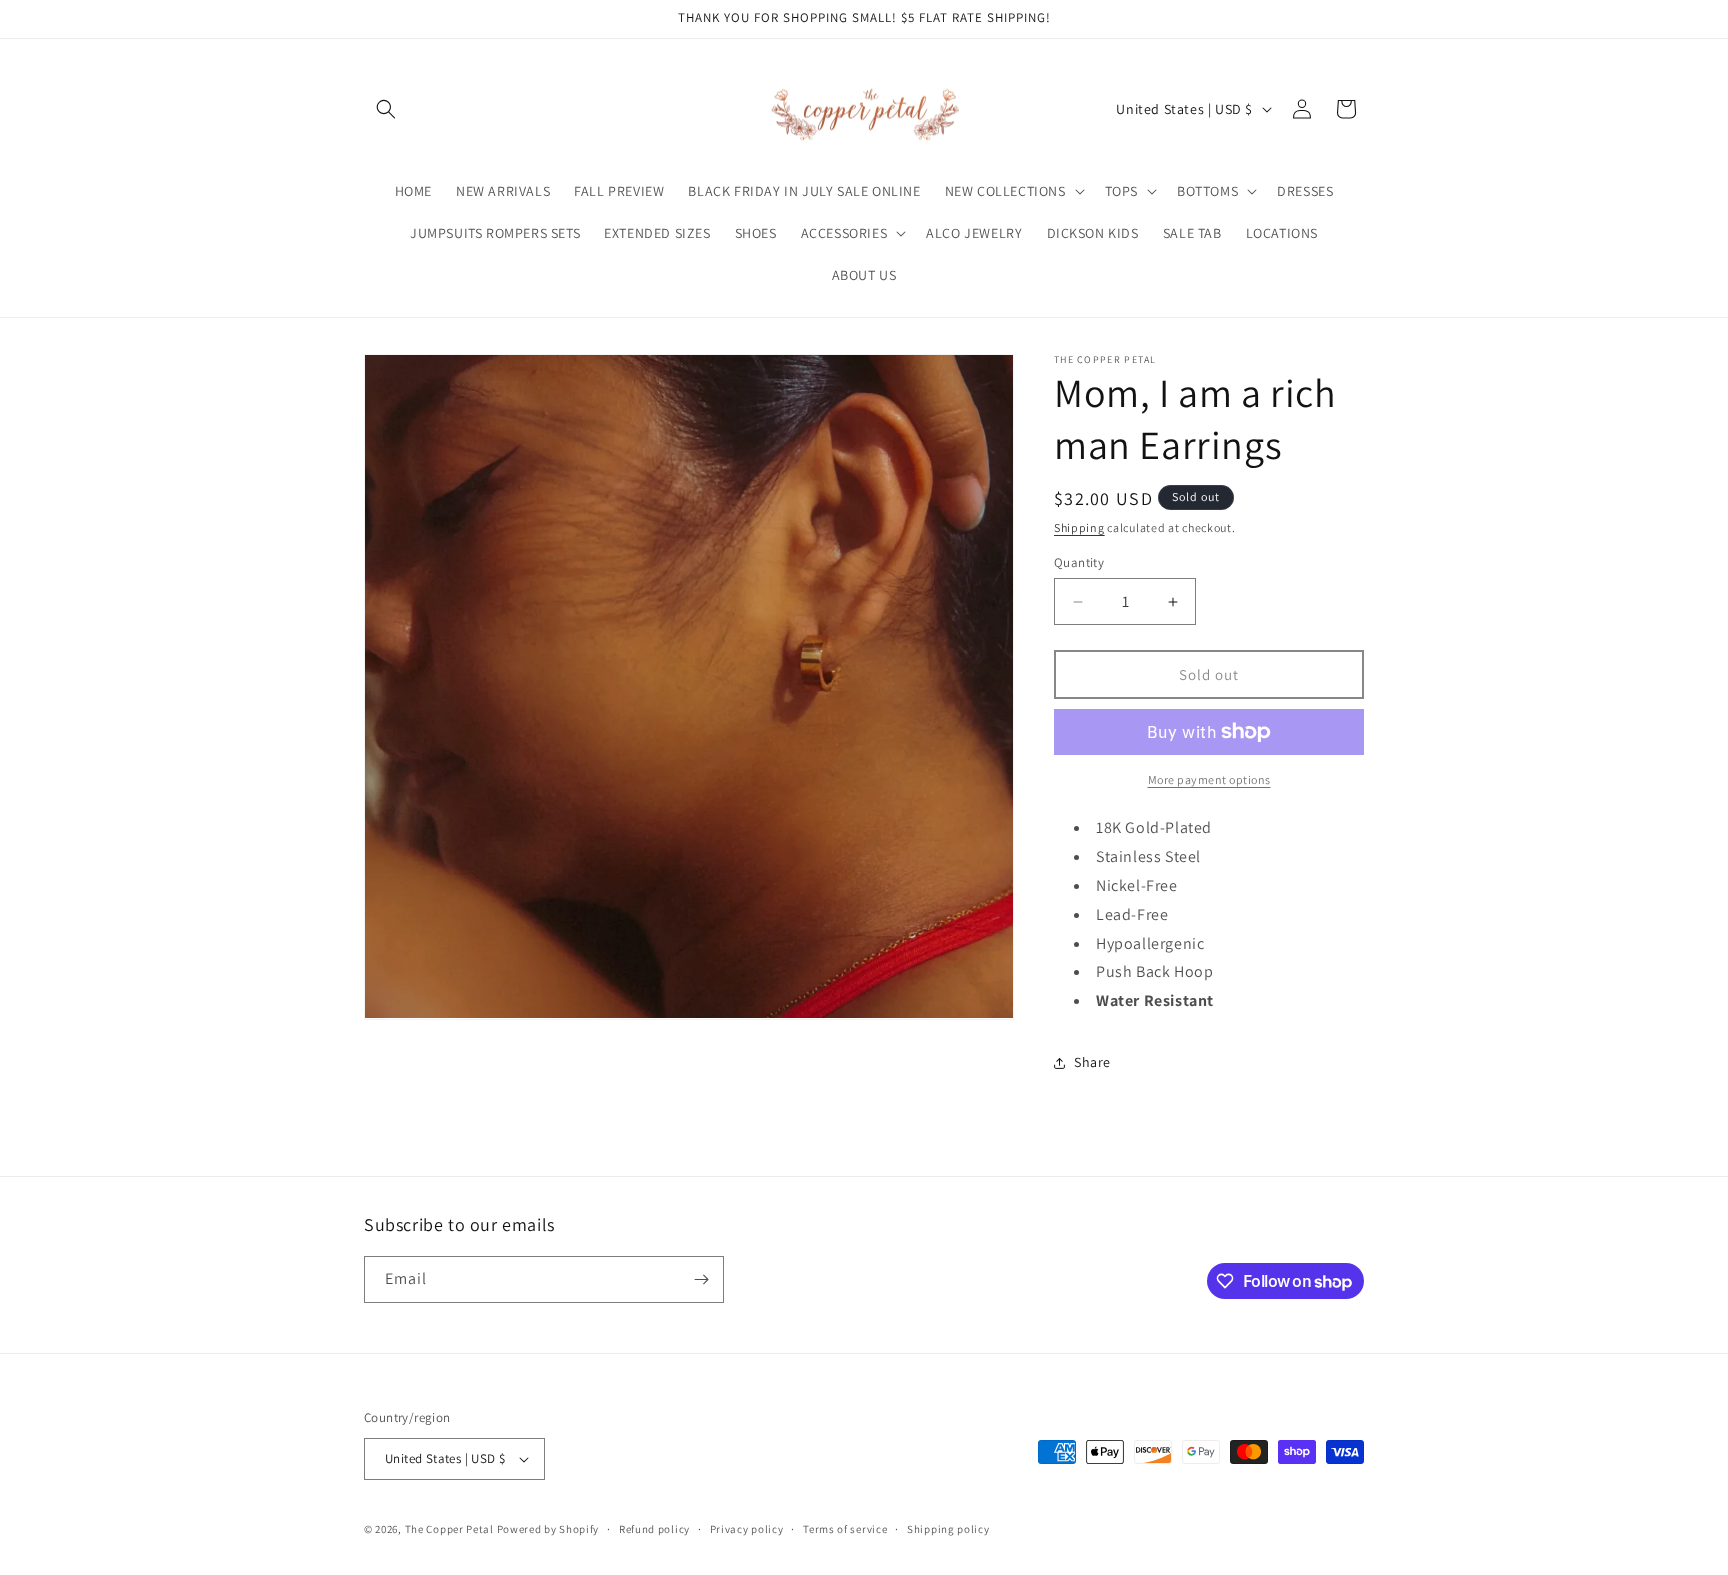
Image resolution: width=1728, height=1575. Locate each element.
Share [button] (1092, 1062)
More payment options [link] (1209, 779)
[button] (386, 109)
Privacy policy (747, 1529)
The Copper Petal (449, 1529)
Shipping (1079, 527)
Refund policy (654, 1529)
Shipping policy (948, 1529)
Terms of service (845, 1529)
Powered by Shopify (548, 1529)
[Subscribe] (701, 1279)
